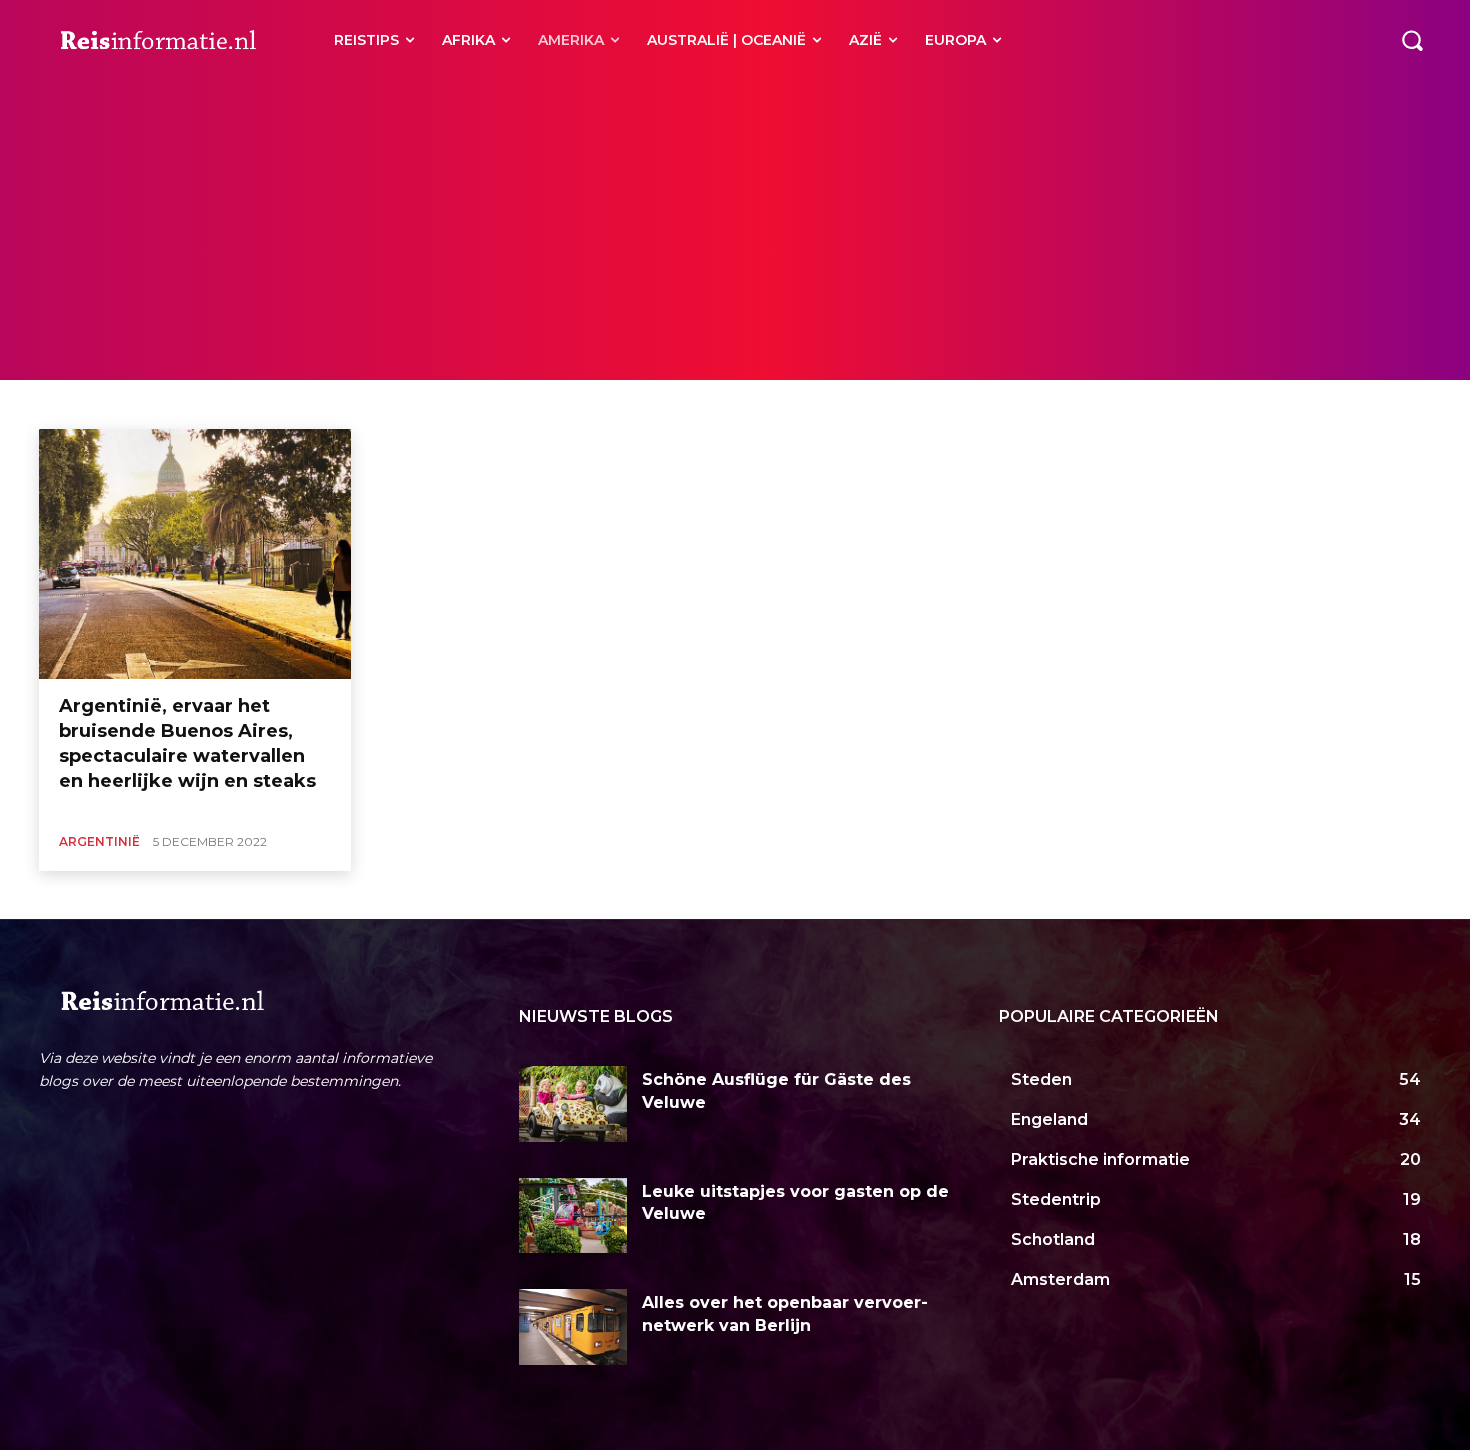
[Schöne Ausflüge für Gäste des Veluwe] (573, 1104)
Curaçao (434, 403)
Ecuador (499, 403)
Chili (307, 403)
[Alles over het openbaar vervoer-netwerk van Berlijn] (573, 1327)
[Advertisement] (735, 230)
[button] (1412, 40)
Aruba (79, 403)
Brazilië (255, 403)
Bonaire (193, 403)
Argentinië (99, 841)
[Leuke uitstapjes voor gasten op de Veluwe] (573, 1216)
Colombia (365, 403)
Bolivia (133, 403)
